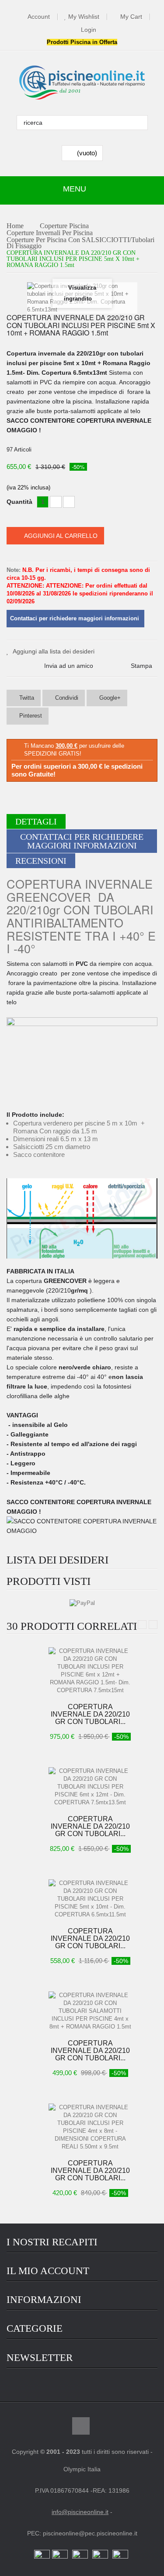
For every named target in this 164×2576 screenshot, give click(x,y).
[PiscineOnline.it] (82, 83)
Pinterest (30, 716)
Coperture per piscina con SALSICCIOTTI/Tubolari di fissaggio (80, 243)
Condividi (66, 698)
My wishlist (84, 17)
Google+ (109, 698)
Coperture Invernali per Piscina (50, 233)
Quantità (19, 502)
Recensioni (41, 861)
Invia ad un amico (69, 666)
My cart (131, 17)
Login (89, 30)
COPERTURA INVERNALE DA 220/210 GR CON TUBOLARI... (90, 1714)
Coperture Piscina (64, 226)
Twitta (26, 698)
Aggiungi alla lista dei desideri (54, 651)
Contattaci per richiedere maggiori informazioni (82, 841)
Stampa (141, 666)
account (39, 17)
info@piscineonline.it (80, 2512)
